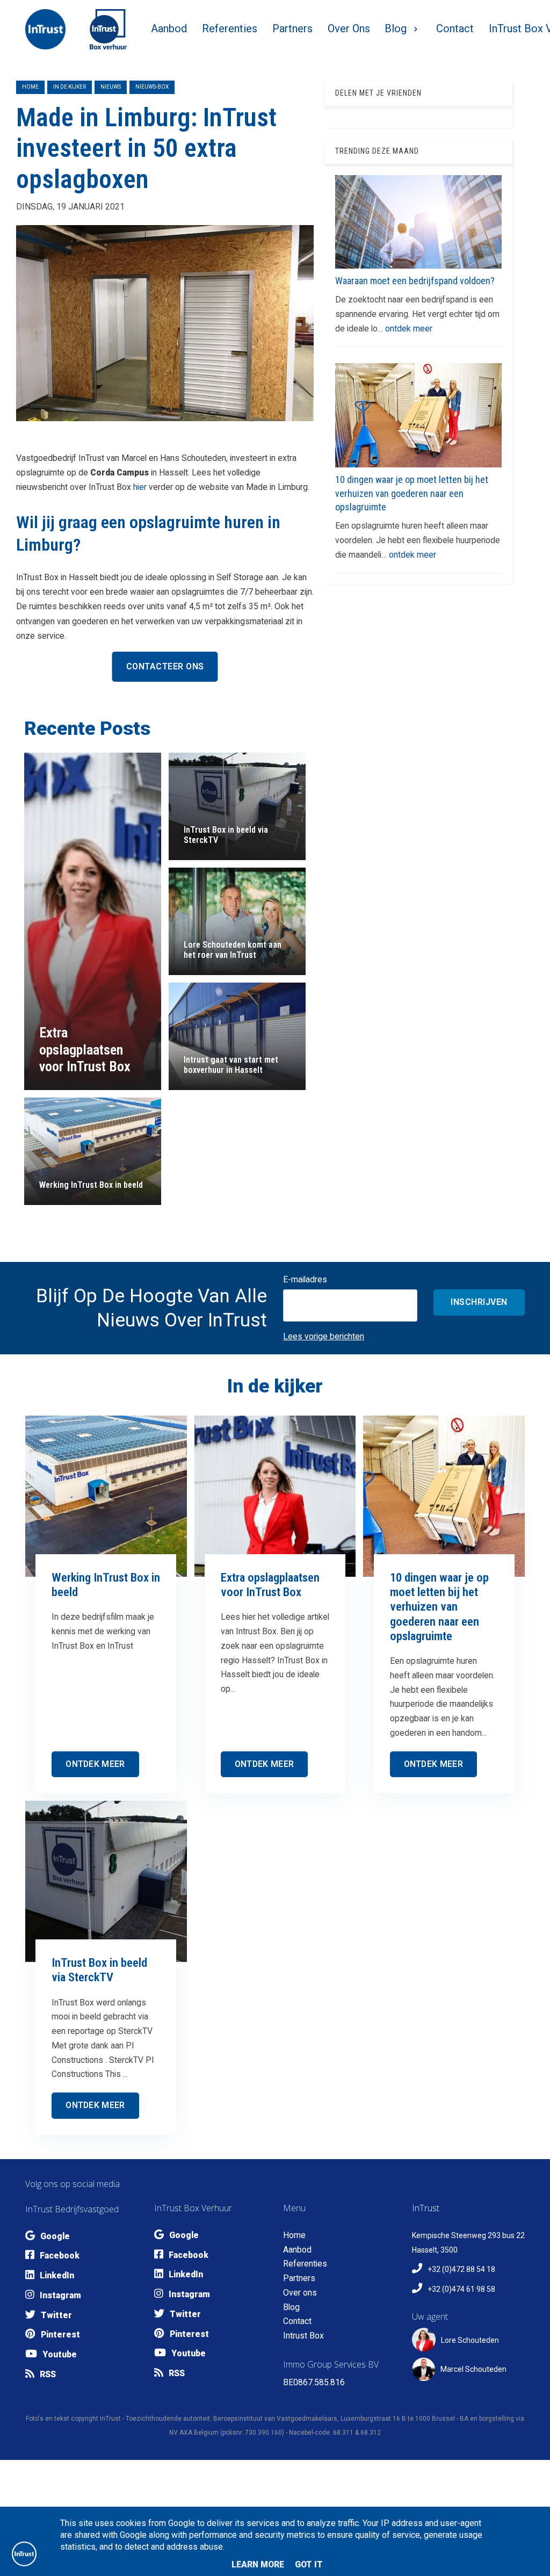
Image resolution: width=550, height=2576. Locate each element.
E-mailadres (305, 1279)
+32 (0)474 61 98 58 (461, 2289)
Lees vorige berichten (324, 1336)
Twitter (56, 2315)
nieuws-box (152, 87)
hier (140, 487)
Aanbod (297, 2250)
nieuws (111, 87)
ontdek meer (409, 329)
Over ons (300, 2293)
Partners (299, 2278)
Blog (291, 2307)
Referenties (305, 2264)
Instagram (60, 2295)
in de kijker (70, 87)
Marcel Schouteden (473, 2369)
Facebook (60, 2256)
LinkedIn (57, 2275)
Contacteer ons (165, 666)
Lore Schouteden (470, 2340)
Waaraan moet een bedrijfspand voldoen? (415, 281)
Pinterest (60, 2335)
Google (55, 2236)
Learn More (258, 2564)
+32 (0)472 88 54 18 (461, 2269)
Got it (309, 2564)
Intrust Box (303, 2336)
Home (30, 87)
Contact (297, 2321)
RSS (48, 2374)
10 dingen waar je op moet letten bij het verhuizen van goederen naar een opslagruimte (412, 493)
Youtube (60, 2354)
